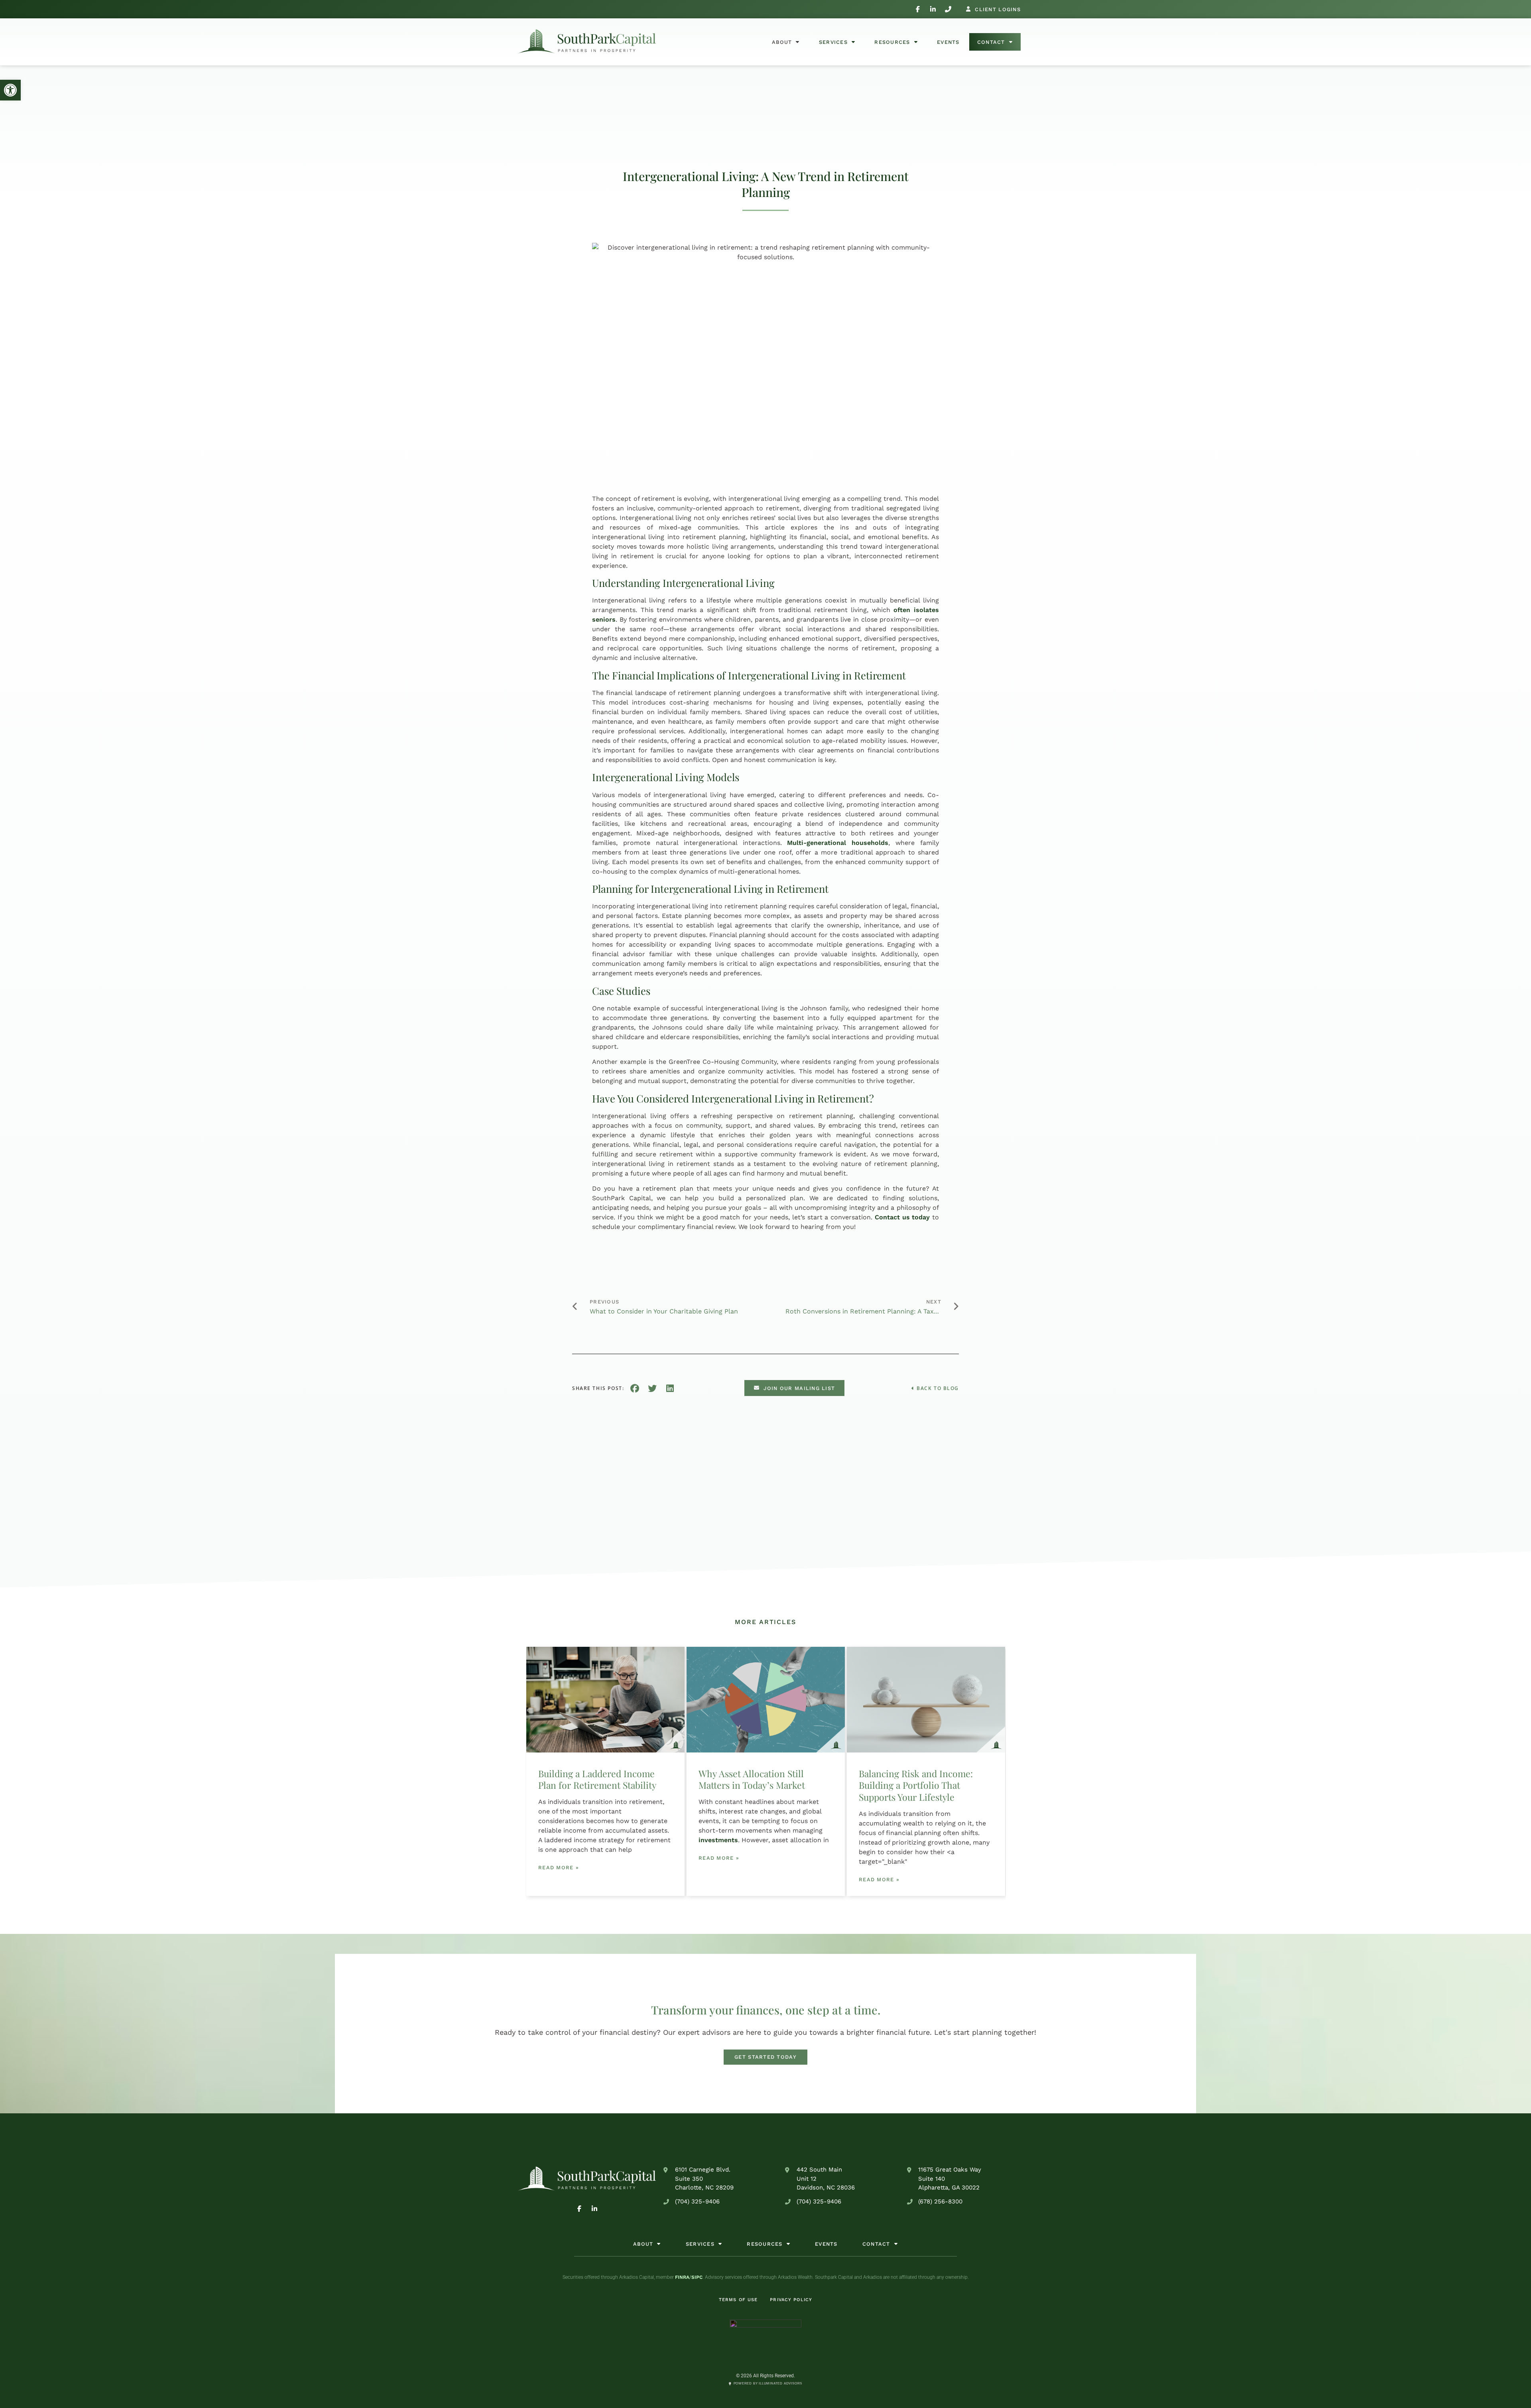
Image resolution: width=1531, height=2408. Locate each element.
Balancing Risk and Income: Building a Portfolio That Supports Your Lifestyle (916, 1785)
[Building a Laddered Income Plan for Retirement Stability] (605, 1700)
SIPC (697, 2277)
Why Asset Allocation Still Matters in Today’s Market (752, 1779)
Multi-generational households (838, 843)
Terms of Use (738, 2300)
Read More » (559, 1868)
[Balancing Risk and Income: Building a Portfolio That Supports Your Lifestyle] (926, 1700)
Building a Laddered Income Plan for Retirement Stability (597, 1779)
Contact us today (902, 1217)
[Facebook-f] (918, 9)
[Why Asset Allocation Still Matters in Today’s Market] (766, 1700)
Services (833, 42)
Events (948, 42)
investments (718, 1840)
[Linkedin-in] (933, 9)
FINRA (682, 2277)
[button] (10, 90)
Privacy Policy (791, 2300)
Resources (892, 42)
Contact (991, 42)
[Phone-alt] (948, 9)
